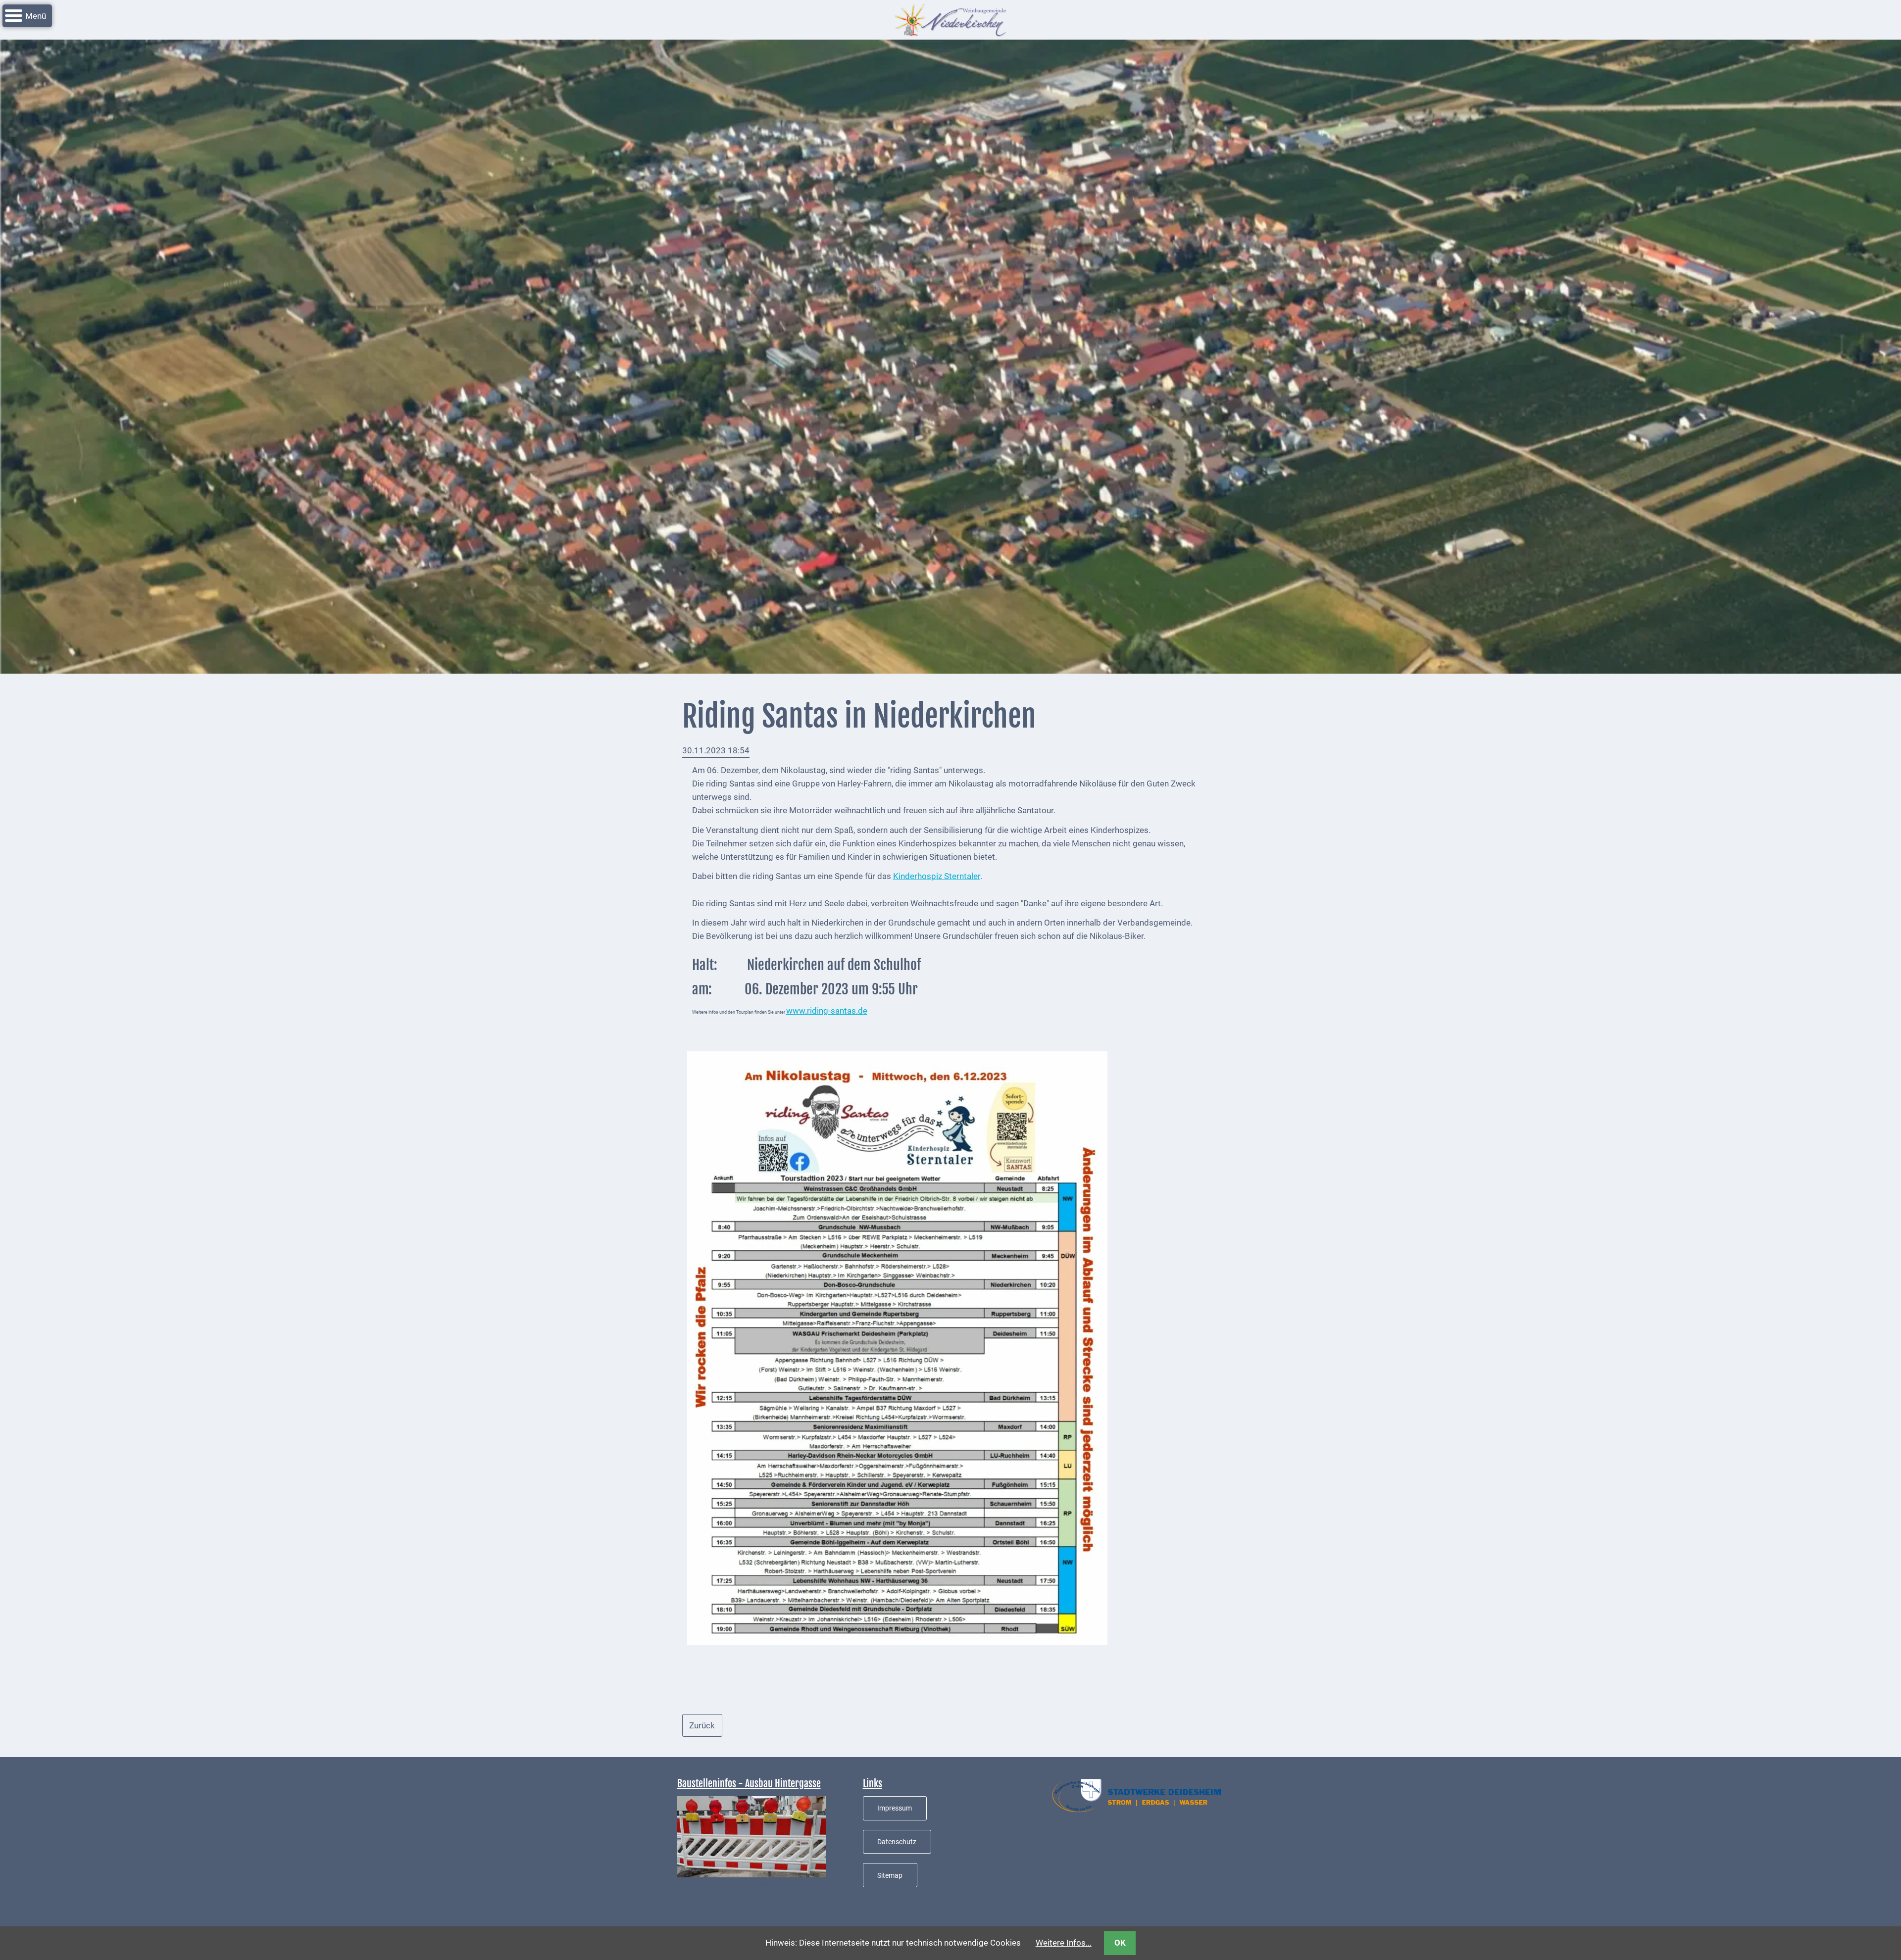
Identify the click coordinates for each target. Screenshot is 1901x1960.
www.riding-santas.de (827, 1011)
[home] (950, 19)
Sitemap (890, 1875)
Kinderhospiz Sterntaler (937, 876)
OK (1120, 1943)
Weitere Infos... (1064, 1943)
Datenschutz (897, 1842)
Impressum (895, 1808)
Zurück (702, 1725)
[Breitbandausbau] (751, 1836)
